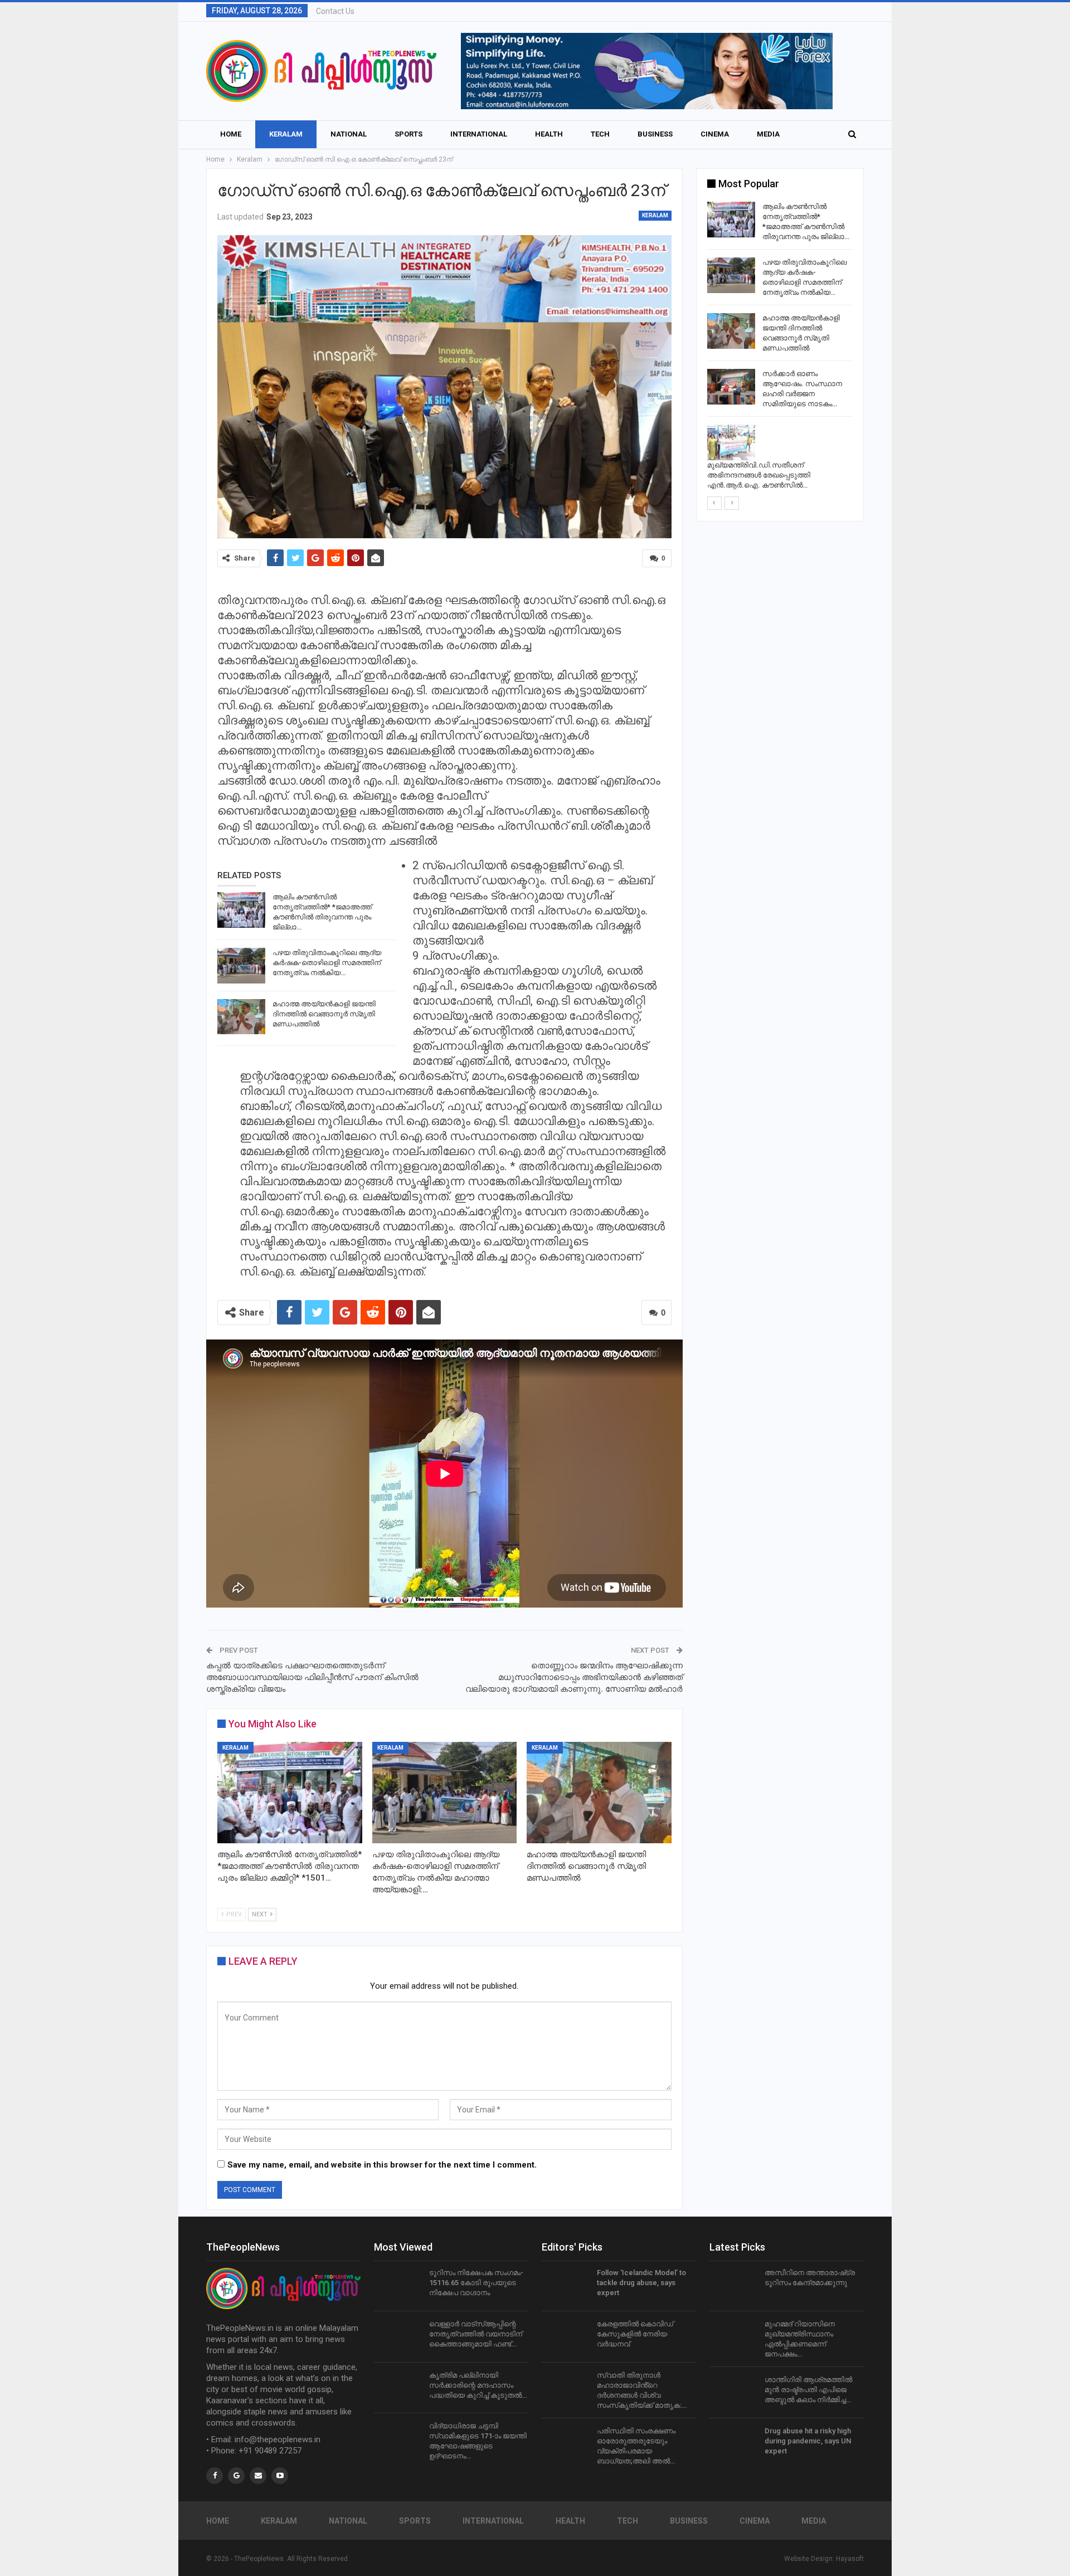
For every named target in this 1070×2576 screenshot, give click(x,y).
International (479, 134)
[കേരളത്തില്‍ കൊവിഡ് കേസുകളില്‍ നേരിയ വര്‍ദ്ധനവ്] (566, 2337)
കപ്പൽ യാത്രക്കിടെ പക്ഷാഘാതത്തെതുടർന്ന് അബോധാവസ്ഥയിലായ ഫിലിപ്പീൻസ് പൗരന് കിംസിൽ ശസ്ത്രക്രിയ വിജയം (312, 1677)
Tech (600, 134)
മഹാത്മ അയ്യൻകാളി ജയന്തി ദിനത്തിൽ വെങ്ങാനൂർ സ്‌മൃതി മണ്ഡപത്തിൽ (324, 1014)
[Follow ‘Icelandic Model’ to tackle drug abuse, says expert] (566, 2286)
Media (768, 134)
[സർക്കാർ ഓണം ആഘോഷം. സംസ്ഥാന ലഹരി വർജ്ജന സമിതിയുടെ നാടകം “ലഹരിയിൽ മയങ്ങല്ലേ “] (731, 387)
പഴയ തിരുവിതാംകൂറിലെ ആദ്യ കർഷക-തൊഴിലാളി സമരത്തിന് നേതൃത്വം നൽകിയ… (327, 963)
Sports (408, 134)
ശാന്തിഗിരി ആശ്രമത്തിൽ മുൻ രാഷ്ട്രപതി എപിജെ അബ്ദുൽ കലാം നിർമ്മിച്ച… (808, 2390)
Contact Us (335, 11)
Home (231, 134)
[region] (647, 71)
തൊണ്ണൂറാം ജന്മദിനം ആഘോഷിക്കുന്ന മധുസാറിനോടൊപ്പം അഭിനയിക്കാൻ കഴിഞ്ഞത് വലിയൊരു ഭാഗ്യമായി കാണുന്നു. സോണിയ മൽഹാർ (574, 1677)
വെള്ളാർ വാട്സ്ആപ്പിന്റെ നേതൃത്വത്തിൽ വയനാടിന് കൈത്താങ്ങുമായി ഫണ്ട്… (476, 2334)
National (349, 134)
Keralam (286, 134)
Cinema (715, 134)
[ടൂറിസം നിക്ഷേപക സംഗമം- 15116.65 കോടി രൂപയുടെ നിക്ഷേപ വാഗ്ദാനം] (398, 2286)
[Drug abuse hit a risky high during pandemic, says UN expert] (733, 2444)
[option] (780, 348)
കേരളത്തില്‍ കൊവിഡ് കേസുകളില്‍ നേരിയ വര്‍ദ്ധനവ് (635, 2334)
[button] (647, 71)
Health (549, 134)
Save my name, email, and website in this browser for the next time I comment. (382, 2165)
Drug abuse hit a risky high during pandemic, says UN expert (808, 2441)
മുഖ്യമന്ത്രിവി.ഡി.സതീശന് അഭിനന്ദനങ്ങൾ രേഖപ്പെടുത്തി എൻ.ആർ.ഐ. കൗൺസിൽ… (759, 475)
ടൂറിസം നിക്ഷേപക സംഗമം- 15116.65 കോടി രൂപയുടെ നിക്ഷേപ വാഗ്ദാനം (476, 2283)
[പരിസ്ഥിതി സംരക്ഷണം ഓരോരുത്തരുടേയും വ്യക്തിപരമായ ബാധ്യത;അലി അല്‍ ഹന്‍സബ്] (566, 2444)
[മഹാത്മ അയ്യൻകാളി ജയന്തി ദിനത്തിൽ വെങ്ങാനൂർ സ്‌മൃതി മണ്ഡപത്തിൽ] (241, 1017)
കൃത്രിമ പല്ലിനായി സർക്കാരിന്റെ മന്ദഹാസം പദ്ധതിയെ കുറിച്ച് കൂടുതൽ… (478, 2385)
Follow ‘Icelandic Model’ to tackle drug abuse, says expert (641, 2283)
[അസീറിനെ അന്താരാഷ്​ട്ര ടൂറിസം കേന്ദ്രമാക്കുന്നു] (733, 2286)
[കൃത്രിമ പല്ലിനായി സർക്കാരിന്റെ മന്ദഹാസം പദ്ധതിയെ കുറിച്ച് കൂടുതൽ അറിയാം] (398, 2388)
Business (655, 134)
